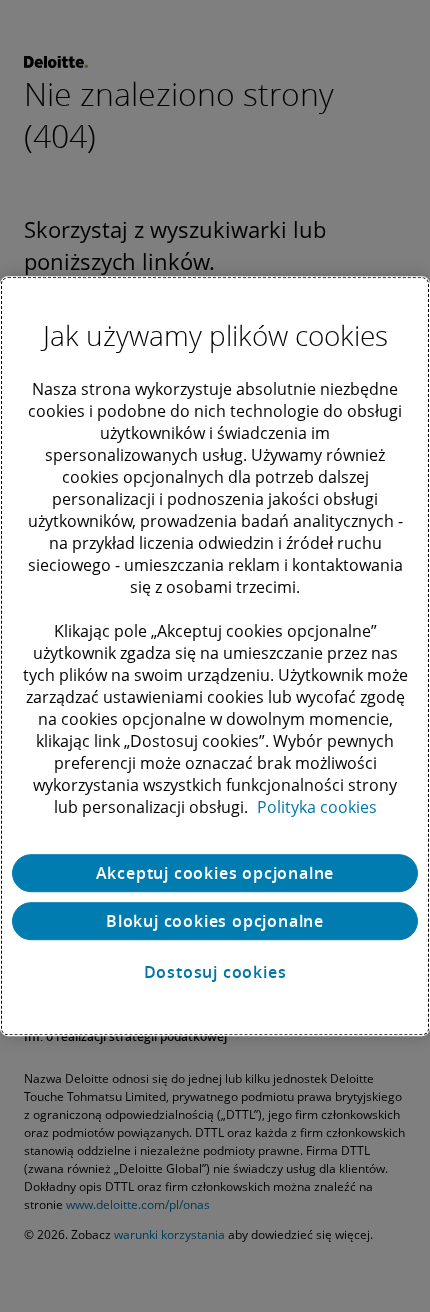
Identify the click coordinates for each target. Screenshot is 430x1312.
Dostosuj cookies (215, 972)
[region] (215, 656)
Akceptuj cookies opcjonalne (215, 873)
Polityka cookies (317, 807)
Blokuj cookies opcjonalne (215, 921)
